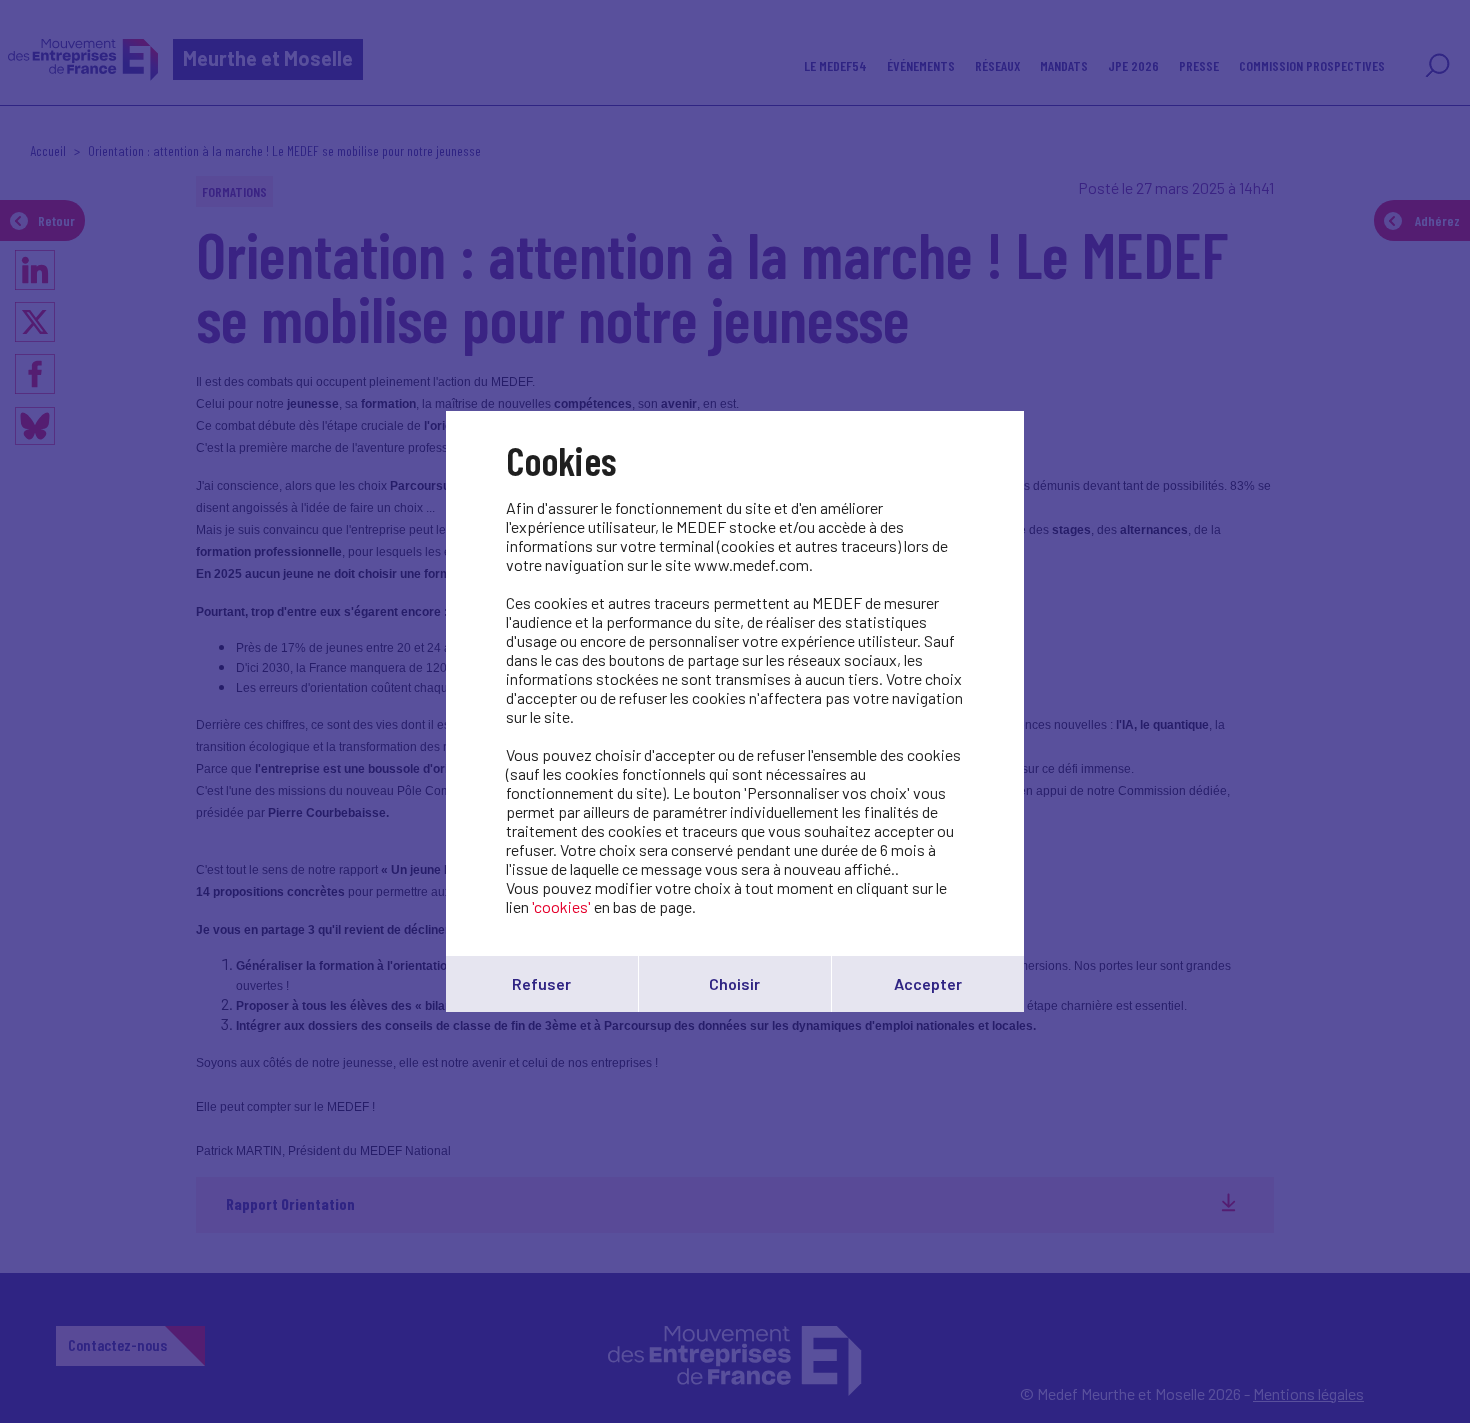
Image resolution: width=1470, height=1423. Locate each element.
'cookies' (561, 906)
